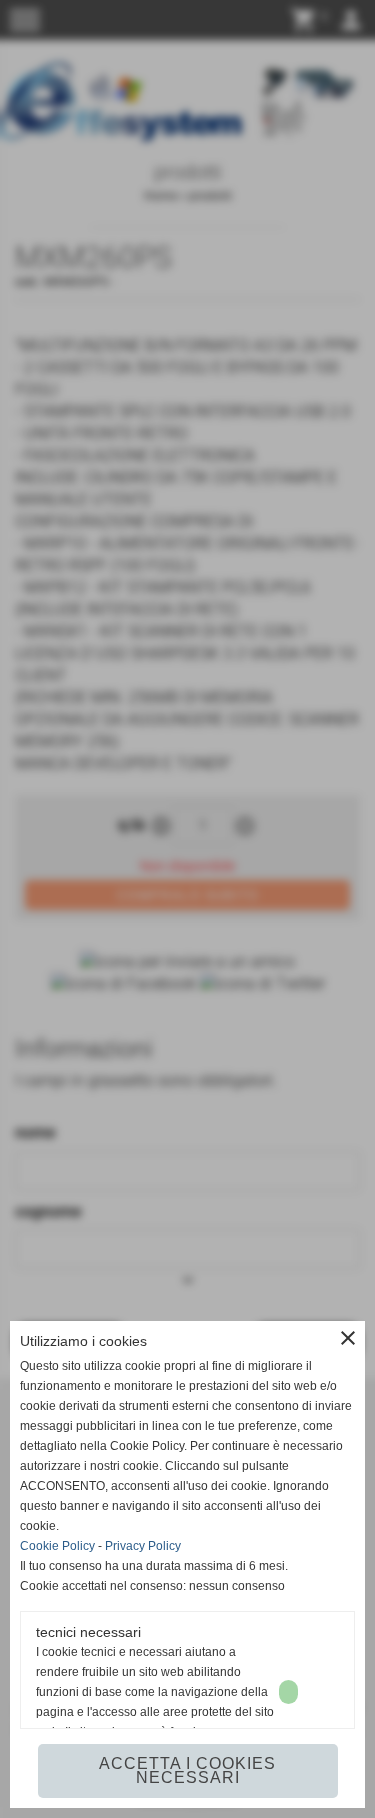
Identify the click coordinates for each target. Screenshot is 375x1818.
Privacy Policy (143, 1546)
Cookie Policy (57, 1546)
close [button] (348, 1338)
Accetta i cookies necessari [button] (187, 1770)
